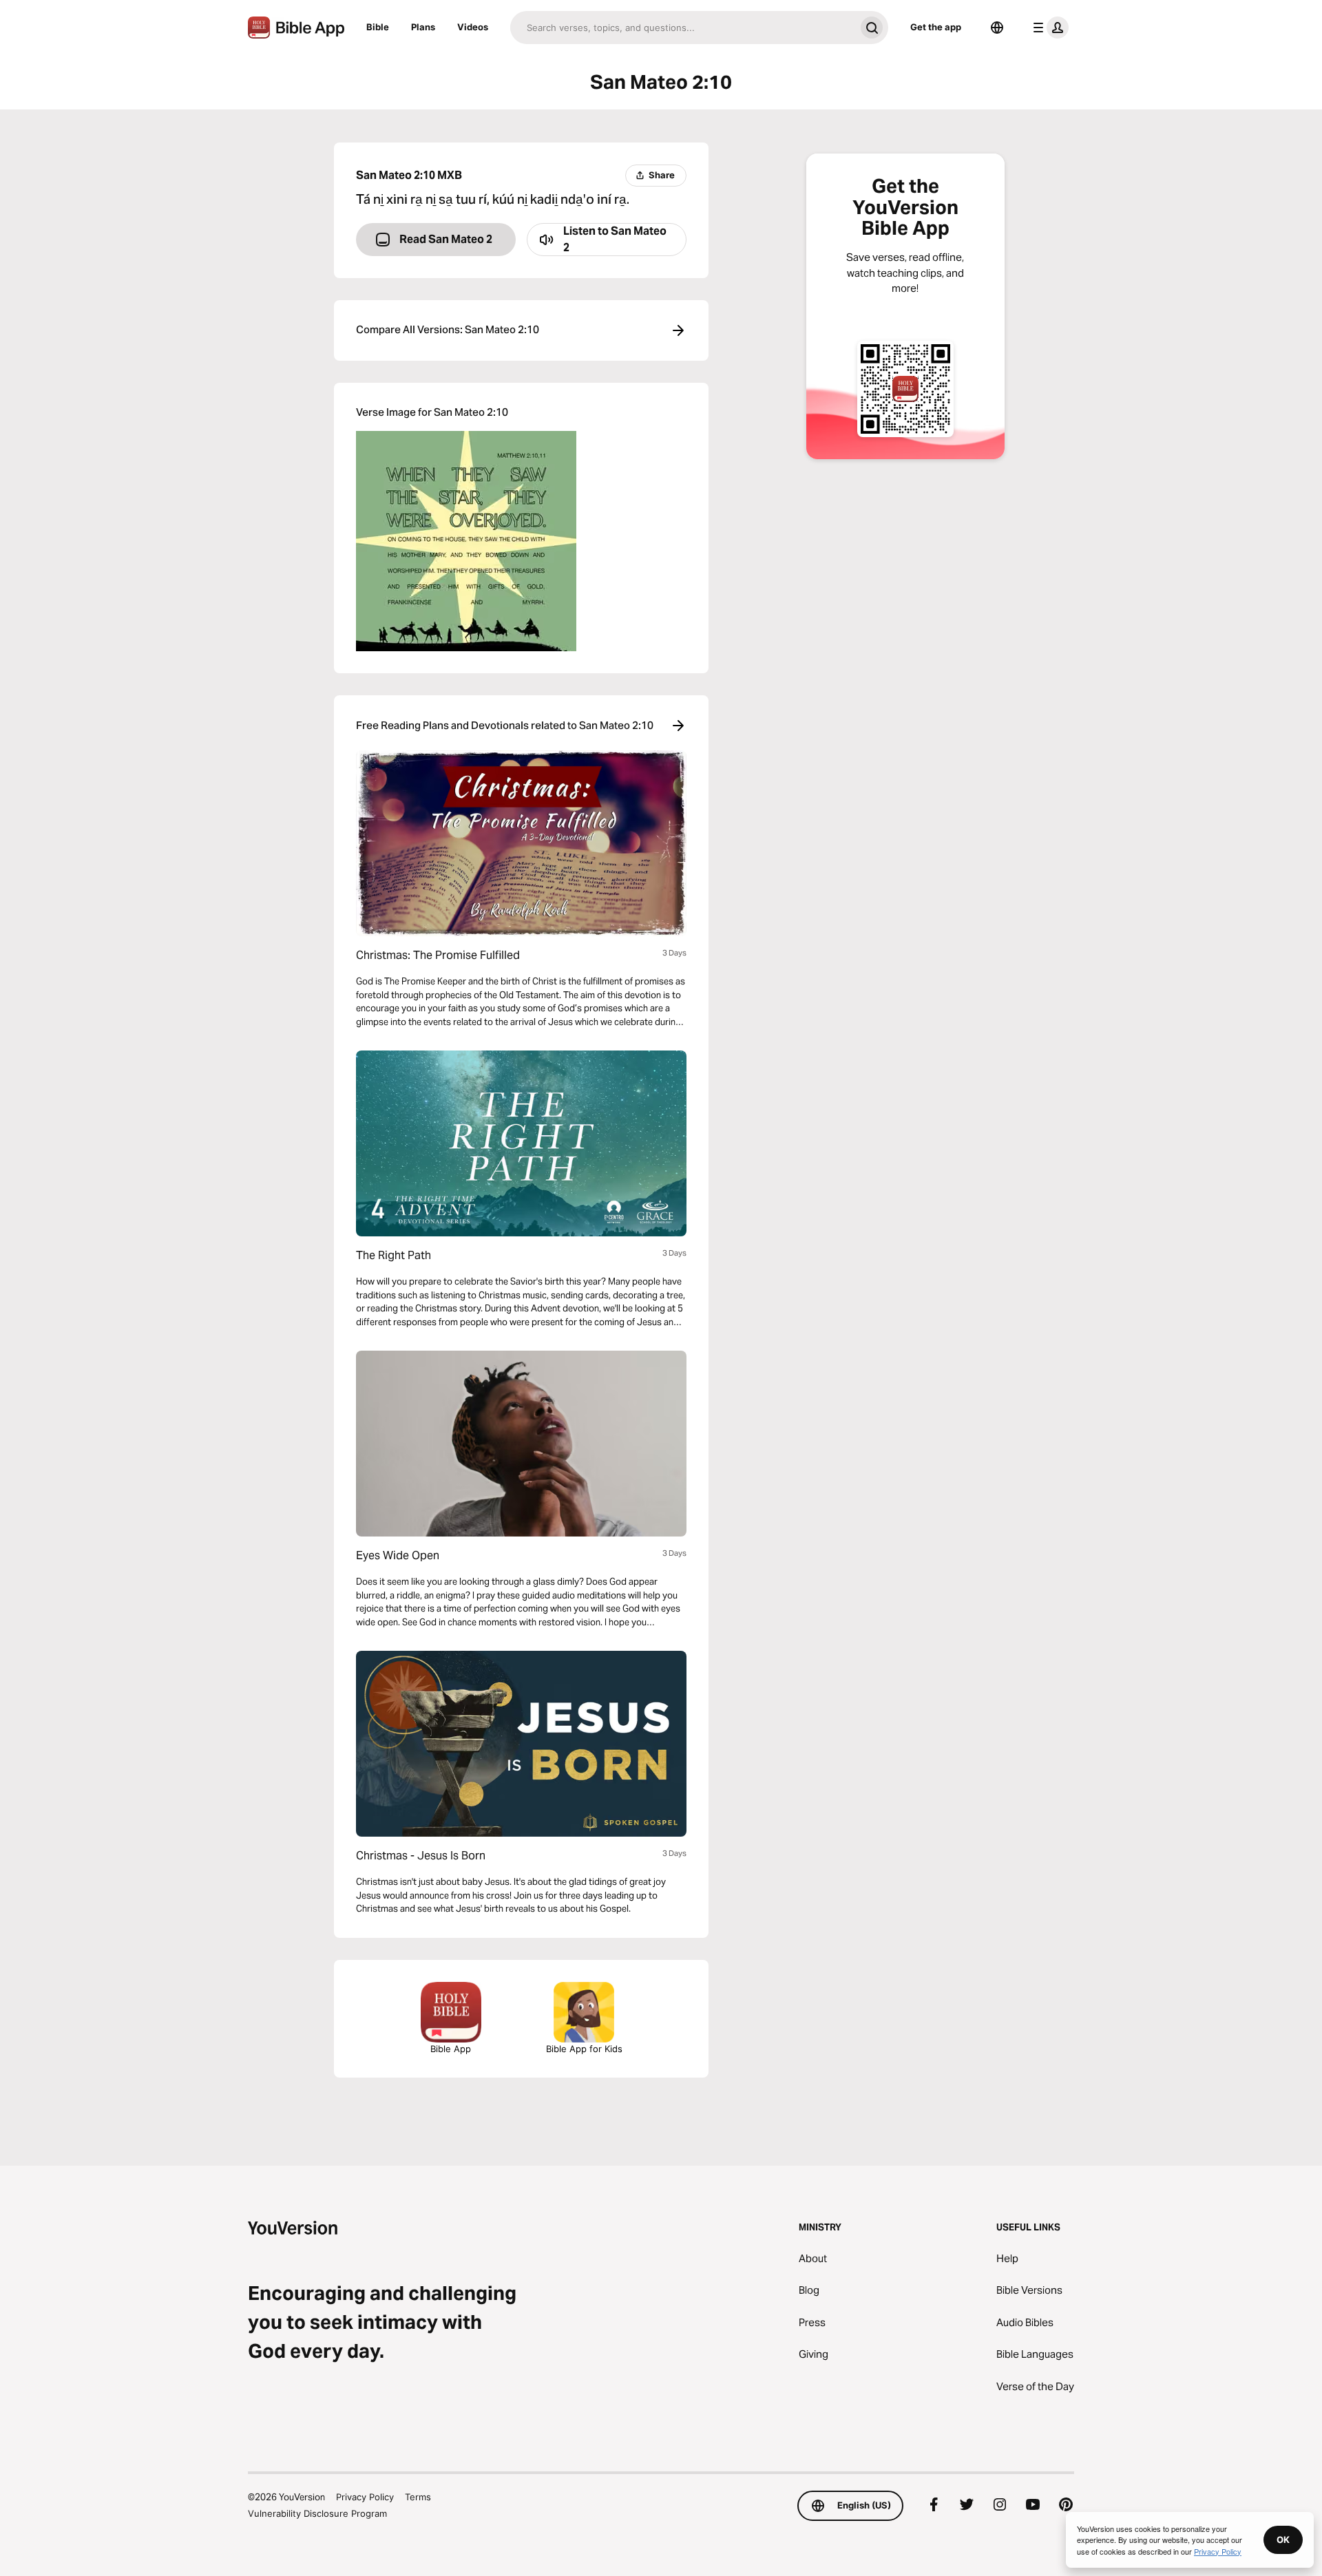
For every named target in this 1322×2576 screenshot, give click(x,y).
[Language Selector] (997, 28)
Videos (473, 27)
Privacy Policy (365, 2497)
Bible (378, 27)
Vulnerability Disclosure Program (317, 2513)
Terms (418, 2497)
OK (1283, 2540)
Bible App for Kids (584, 2049)
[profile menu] (1048, 28)
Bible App (451, 2049)
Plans (423, 27)
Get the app (936, 27)
